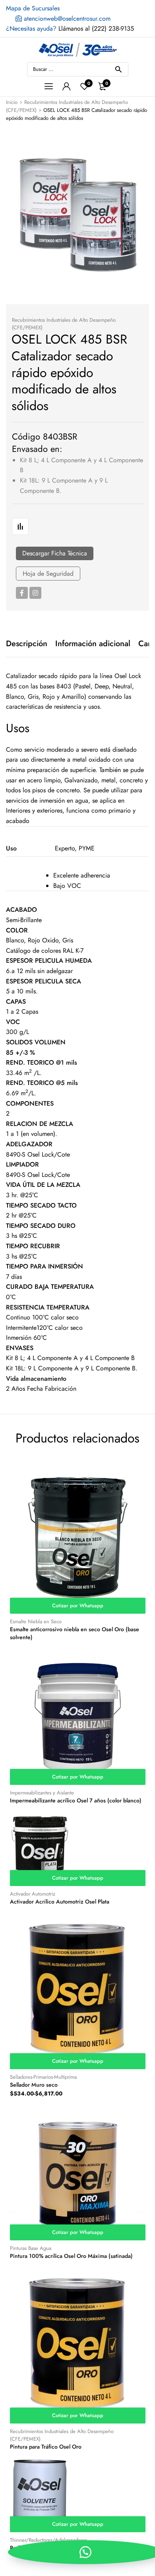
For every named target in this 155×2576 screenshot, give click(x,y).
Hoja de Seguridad (48, 574)
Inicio (12, 102)
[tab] (27, 644)
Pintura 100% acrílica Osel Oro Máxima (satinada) (71, 2256)
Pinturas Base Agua (31, 2248)
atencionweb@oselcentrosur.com (66, 19)
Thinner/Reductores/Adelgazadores (48, 2540)
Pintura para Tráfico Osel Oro (46, 2447)
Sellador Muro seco (34, 2085)
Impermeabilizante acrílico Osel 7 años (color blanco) (76, 1800)
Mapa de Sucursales (33, 8)
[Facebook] (22, 593)
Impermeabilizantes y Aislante (42, 1793)
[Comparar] (20, 526)
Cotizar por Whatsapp (78, 1606)
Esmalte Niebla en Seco (36, 1621)
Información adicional (93, 644)
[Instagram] (35, 593)
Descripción (27, 644)
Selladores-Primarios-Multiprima (43, 2077)
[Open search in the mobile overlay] (78, 69)
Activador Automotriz (33, 1894)
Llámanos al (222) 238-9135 (70, 28)
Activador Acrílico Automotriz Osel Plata (60, 1902)
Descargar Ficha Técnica (55, 553)
